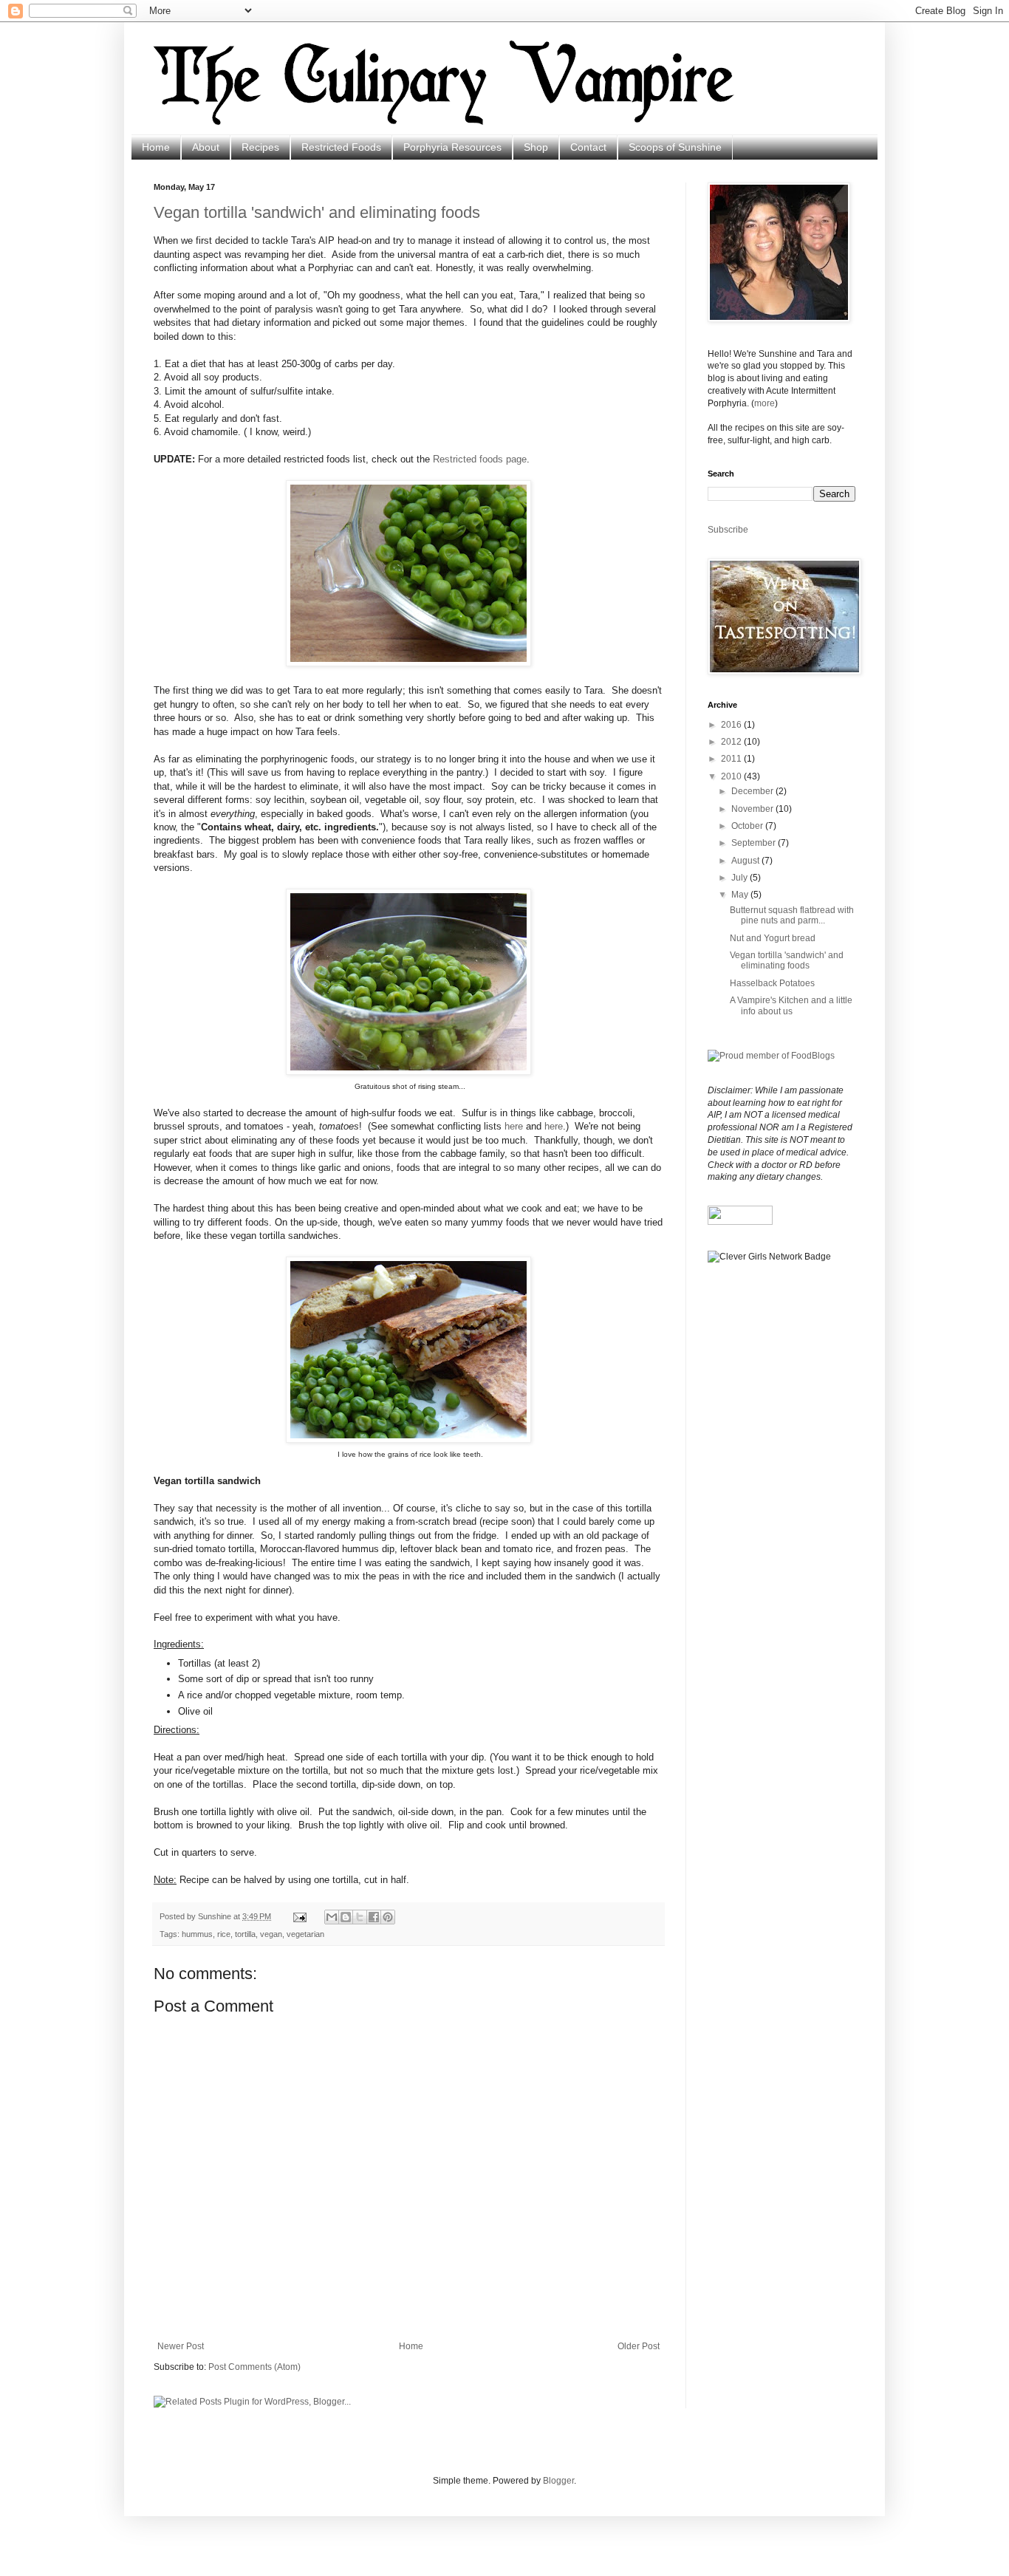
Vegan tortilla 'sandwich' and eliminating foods (317, 212)
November (753, 809)
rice (224, 1934)
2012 (732, 742)
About (206, 147)
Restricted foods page (480, 459)
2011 (732, 759)
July (740, 878)
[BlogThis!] (346, 1917)
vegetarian (305, 1934)
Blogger (558, 2481)
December (753, 791)
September (755, 843)
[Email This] (332, 1917)
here (514, 1126)
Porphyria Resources (452, 147)
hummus (197, 1934)
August (746, 861)
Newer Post (181, 2346)
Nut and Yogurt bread (773, 938)
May (741, 895)
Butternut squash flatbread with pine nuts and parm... (792, 915)
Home (156, 147)
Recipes (260, 147)
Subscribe (728, 530)
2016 (732, 725)
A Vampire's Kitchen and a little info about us (791, 1005)
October (748, 826)
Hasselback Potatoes (772, 983)
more (765, 403)
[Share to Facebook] (374, 1917)
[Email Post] (299, 1916)
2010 (732, 776)
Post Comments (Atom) (254, 2367)
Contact (588, 147)
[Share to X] (360, 1917)
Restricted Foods (341, 147)
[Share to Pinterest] (388, 1917)
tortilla (245, 1934)
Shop (536, 147)
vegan (271, 1934)
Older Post (639, 2346)
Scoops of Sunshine (675, 147)
